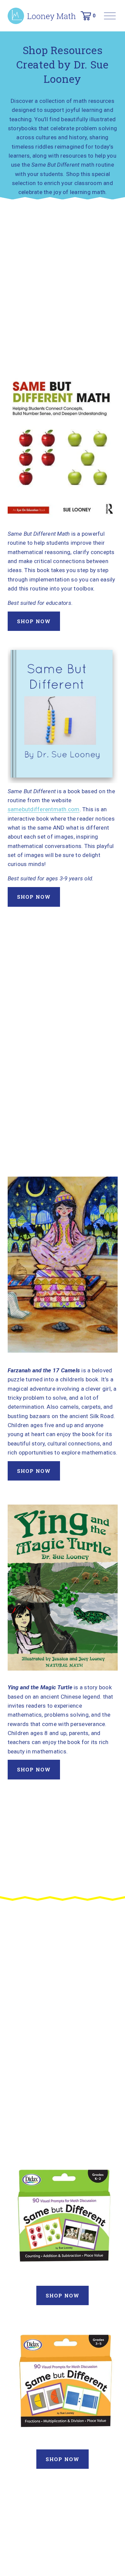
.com (73, 809)
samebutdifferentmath (37, 809)
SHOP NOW (34, 621)
